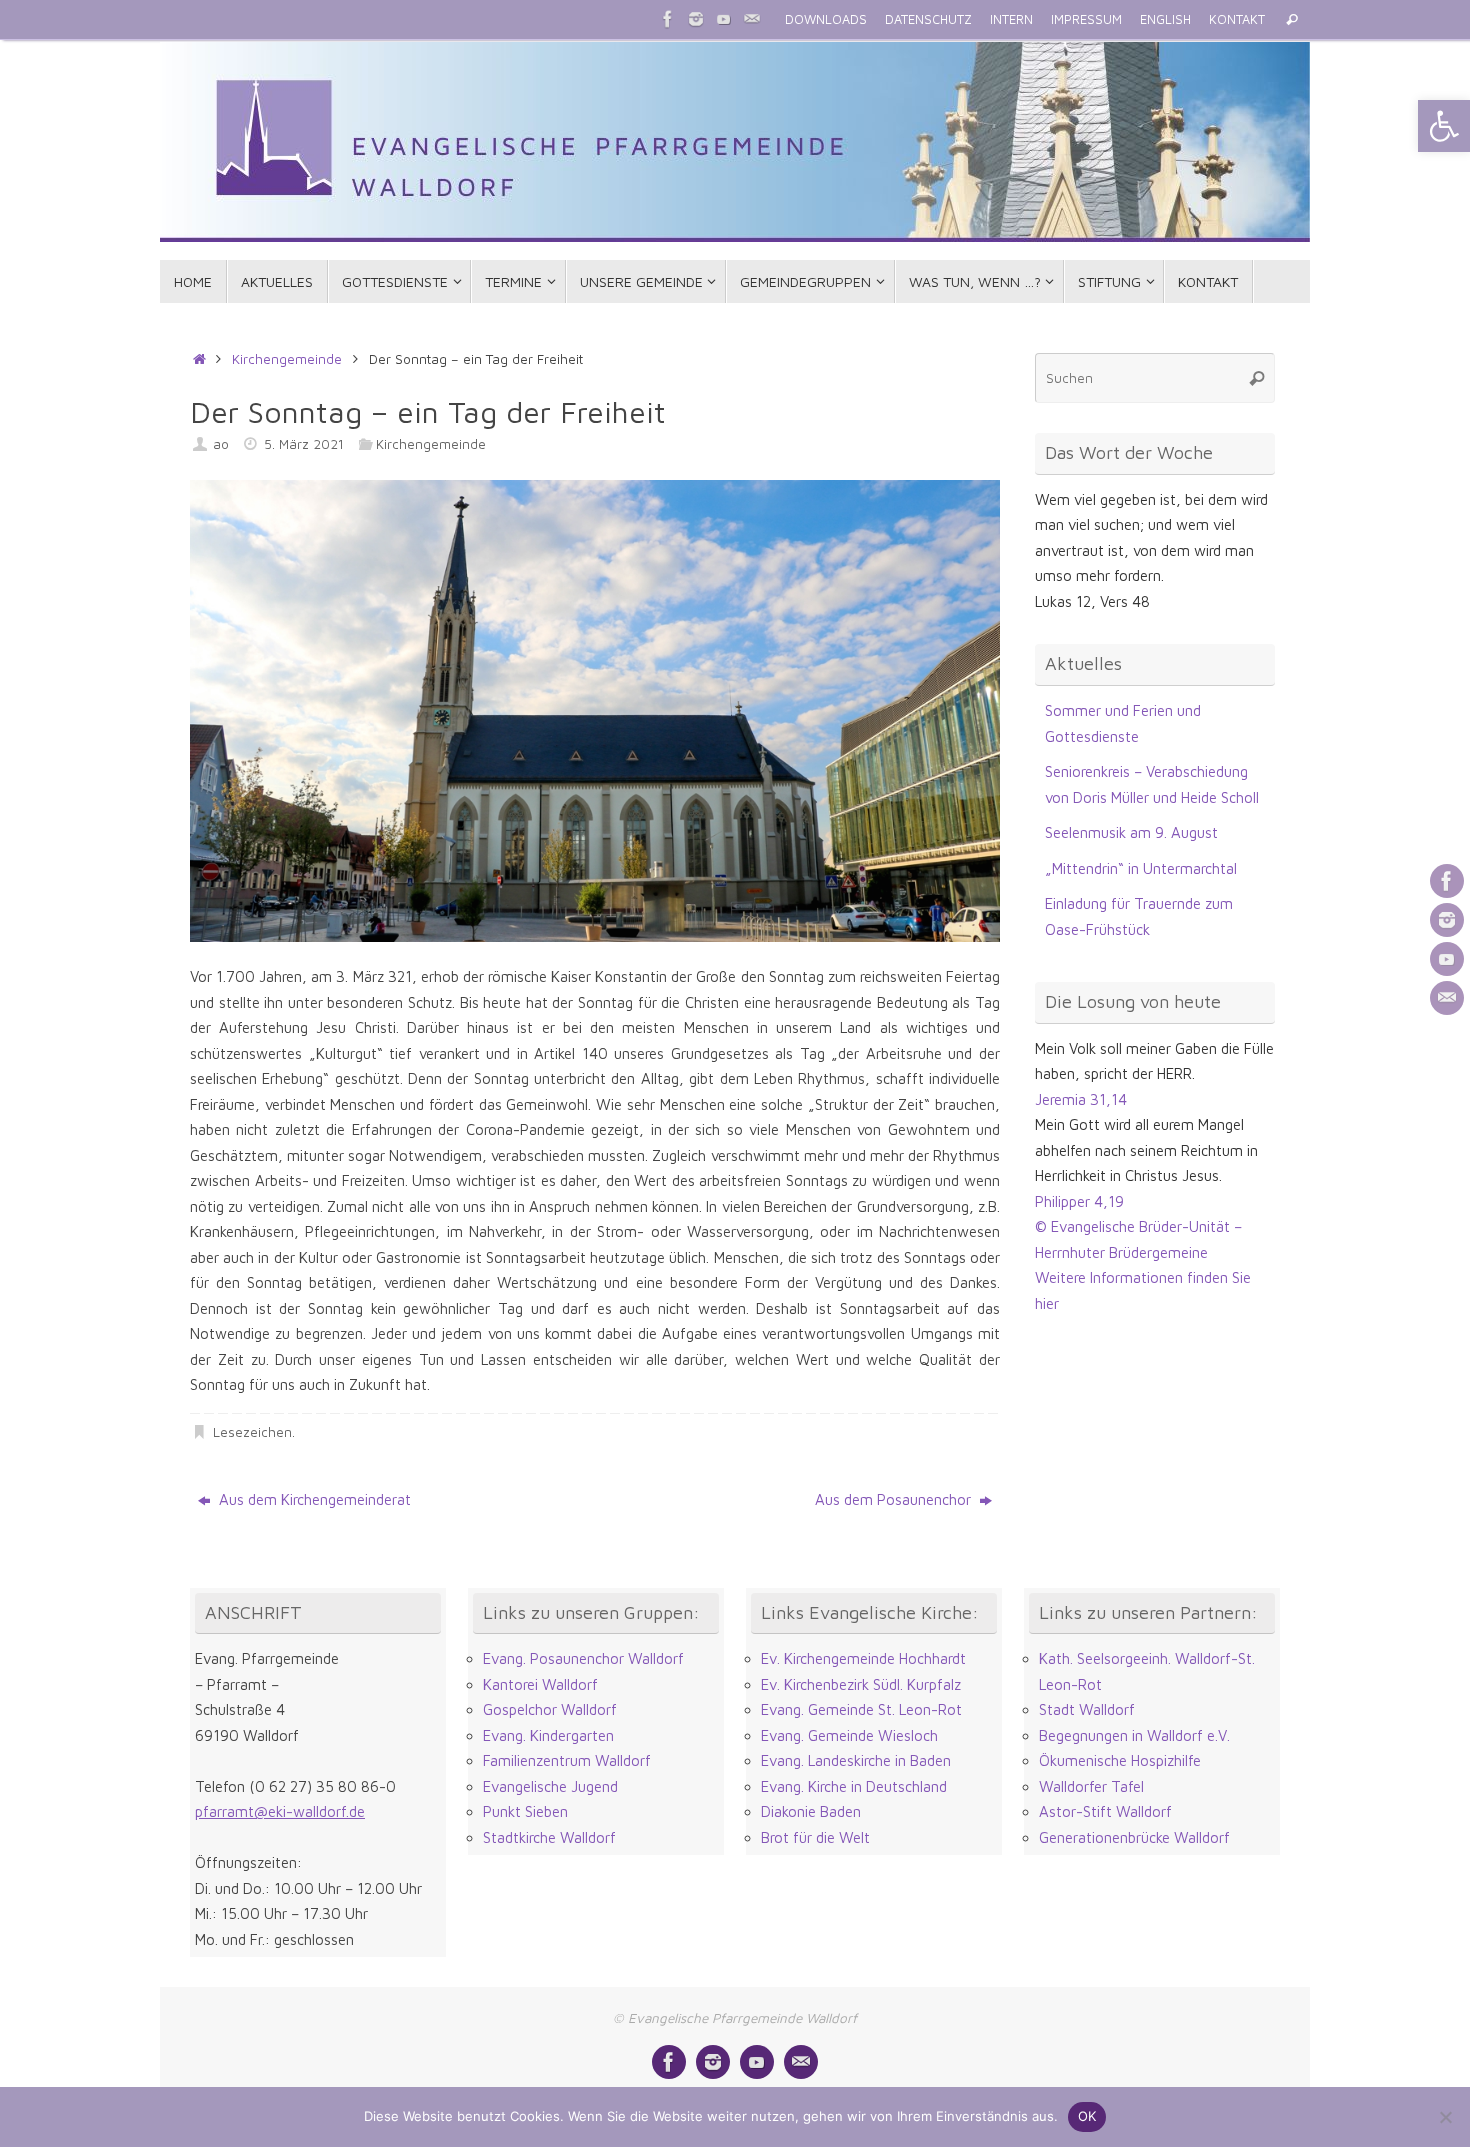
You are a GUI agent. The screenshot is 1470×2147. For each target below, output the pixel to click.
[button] (1444, 126)
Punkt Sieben (525, 1811)
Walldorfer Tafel (1091, 1786)
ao (221, 444)
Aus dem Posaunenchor (895, 1499)
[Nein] (1445, 2117)
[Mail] (752, 19)
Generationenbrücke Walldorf (1134, 1837)
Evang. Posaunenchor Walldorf (583, 1658)
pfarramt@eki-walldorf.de (280, 1811)
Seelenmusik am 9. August (1131, 832)
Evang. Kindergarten (548, 1735)
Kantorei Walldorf (540, 1684)
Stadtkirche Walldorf (549, 1837)
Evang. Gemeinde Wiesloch (849, 1735)
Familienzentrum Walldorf (567, 1760)
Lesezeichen (252, 1432)
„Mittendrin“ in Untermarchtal (1141, 868)
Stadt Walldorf (1087, 1709)
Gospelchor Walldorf (550, 1709)
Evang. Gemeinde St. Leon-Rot (861, 1709)
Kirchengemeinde (287, 359)
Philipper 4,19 (1079, 1201)
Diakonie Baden (811, 1811)
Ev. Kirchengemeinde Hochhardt (863, 1658)
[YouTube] (724, 19)
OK (1087, 2116)
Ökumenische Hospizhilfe (1120, 1760)
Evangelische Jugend (550, 1786)
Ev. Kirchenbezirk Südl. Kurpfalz (861, 1684)
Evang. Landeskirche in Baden (856, 1760)
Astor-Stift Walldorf (1105, 1811)
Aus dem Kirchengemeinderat (313, 1499)
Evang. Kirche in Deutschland (854, 1786)
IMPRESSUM (1086, 19)
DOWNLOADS (826, 19)
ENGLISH (1165, 19)
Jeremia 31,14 (1081, 1099)
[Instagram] (696, 19)
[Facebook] (668, 19)
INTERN (1011, 19)
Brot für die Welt (815, 1837)
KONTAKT (1237, 19)
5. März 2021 (304, 444)
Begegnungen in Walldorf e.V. (1134, 1735)
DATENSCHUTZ (928, 19)
